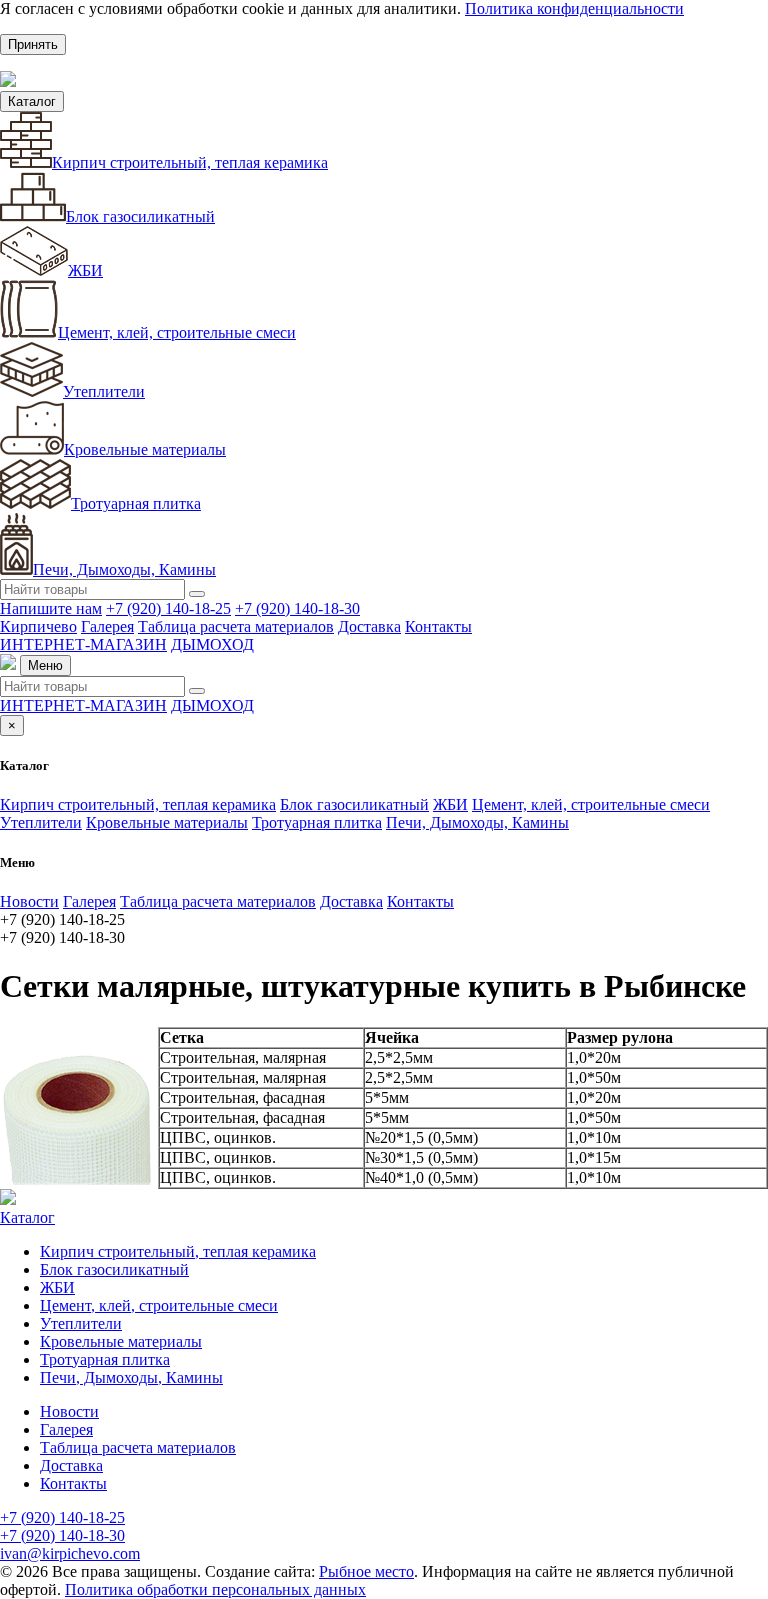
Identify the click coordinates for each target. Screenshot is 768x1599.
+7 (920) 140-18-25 (168, 608)
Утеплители (104, 391)
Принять (33, 44)
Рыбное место (366, 1571)
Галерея (107, 626)
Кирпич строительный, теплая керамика (190, 162)
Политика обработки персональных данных (215, 1589)
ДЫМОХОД (212, 644)
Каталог (32, 101)
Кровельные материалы (145, 449)
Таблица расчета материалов (236, 626)
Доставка (369, 626)
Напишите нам (51, 608)
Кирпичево (38, 626)
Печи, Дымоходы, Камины (124, 569)
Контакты (438, 626)
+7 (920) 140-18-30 (297, 608)
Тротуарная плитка (136, 503)
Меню (45, 665)
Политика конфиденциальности (574, 8)
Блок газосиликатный (140, 216)
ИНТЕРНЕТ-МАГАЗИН (83, 644)
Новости (29, 901)
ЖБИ (85, 270)
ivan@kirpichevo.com (70, 1553)
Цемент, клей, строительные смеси (177, 332)
